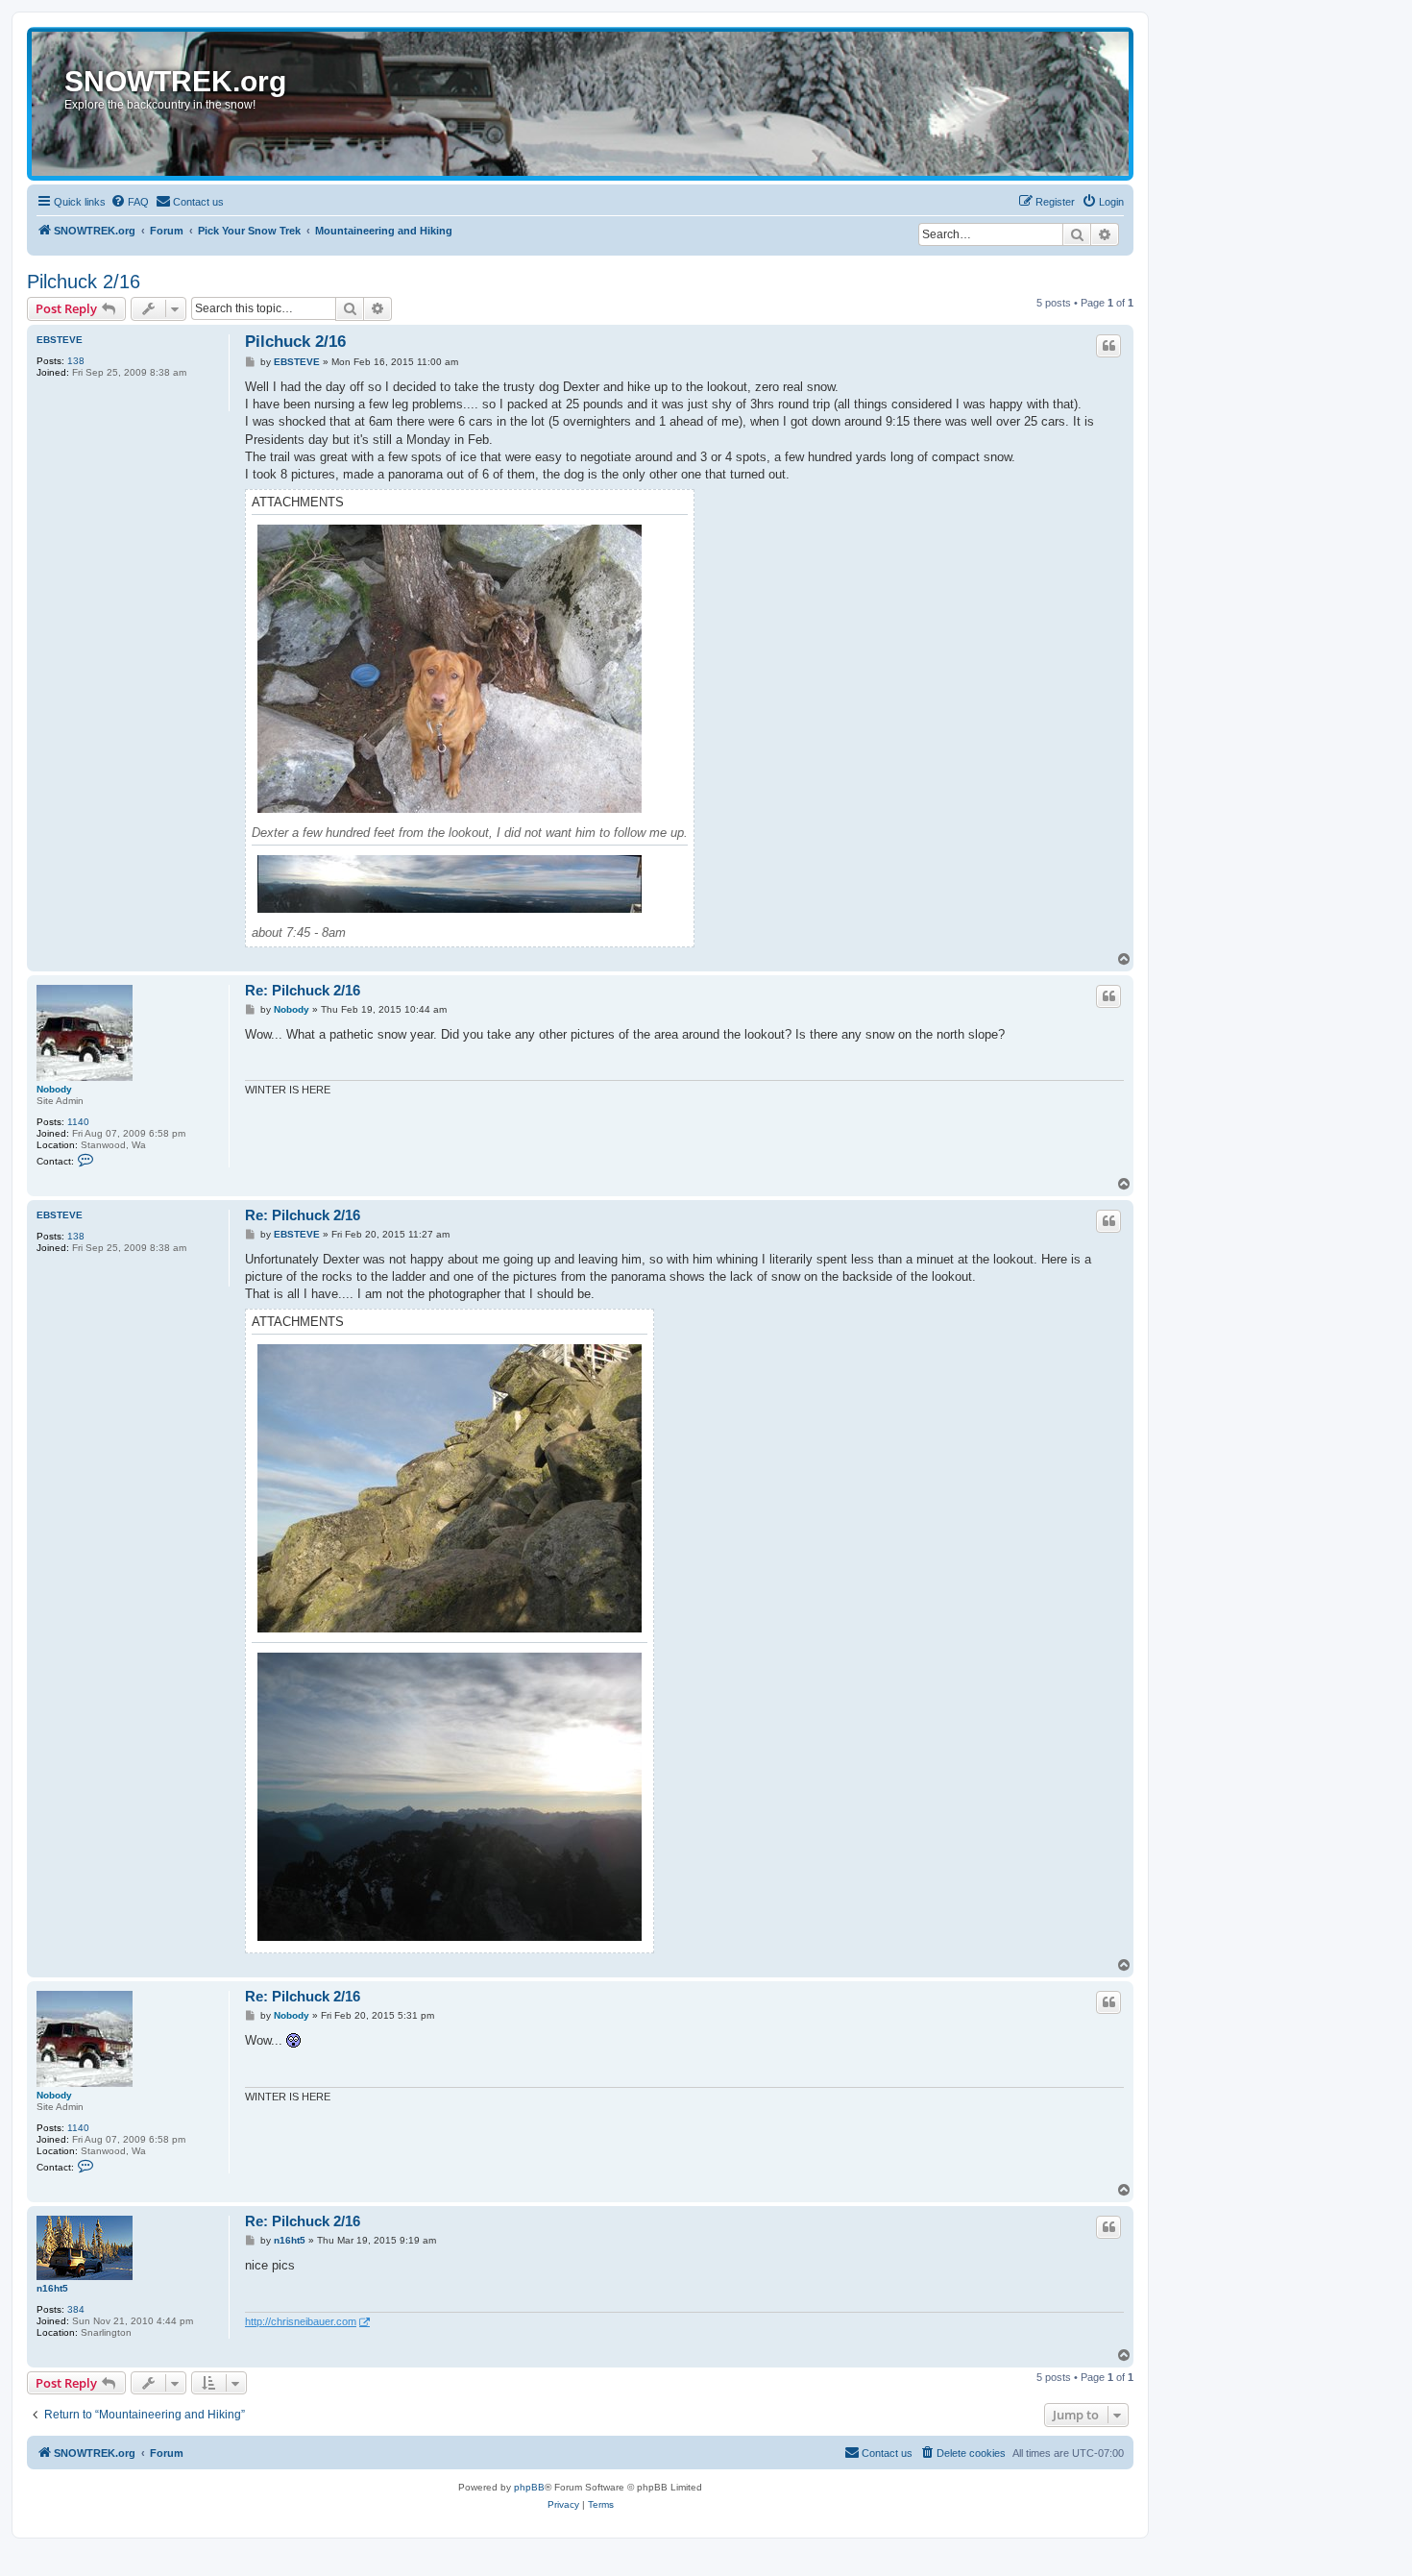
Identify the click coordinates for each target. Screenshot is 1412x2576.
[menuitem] (130, 202)
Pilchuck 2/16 (84, 282)
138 (76, 361)
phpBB (529, 2487)
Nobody (54, 1089)
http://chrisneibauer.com (301, 2321)
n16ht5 (52, 2288)
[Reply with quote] (1108, 346)
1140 (78, 1122)
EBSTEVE (60, 340)
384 (76, 2309)
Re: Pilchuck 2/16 (303, 990)
